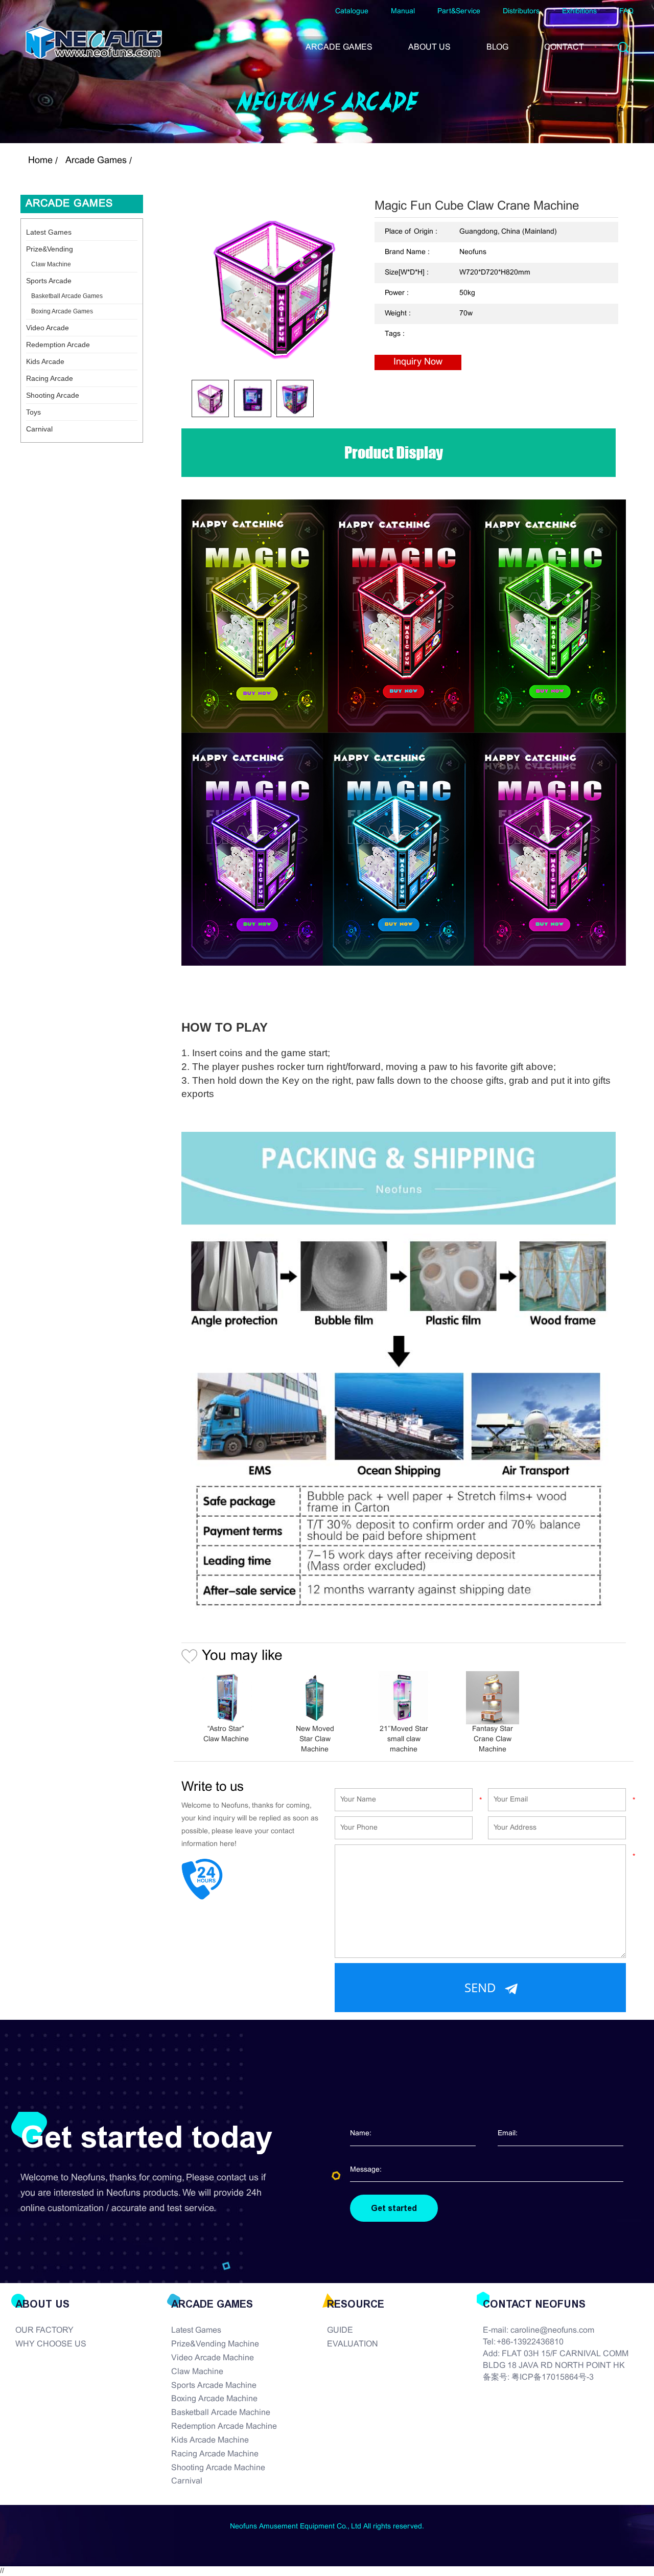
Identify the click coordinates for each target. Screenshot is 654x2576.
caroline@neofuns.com (552, 2330)
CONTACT (564, 47)
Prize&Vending (50, 249)
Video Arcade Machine (213, 2358)
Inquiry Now (418, 362)
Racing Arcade (50, 378)
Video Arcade (48, 328)
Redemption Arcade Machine (224, 2426)
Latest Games (49, 232)
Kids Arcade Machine (210, 2440)
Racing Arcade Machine (215, 2454)
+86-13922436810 (530, 2342)
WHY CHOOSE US (51, 2344)
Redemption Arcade (58, 345)
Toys (33, 412)
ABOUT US (429, 47)
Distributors (521, 12)
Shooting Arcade (53, 395)
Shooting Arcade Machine (218, 2468)
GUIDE (340, 2330)
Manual (403, 12)
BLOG (497, 47)
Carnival (39, 429)
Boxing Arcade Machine (214, 2399)
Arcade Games (96, 161)
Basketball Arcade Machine (221, 2413)
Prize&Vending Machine (215, 2344)
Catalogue (352, 12)
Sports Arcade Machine (214, 2386)
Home (40, 161)
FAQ (626, 12)
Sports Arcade (49, 281)
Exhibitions (579, 12)
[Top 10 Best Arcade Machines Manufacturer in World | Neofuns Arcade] (94, 42)
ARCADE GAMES (339, 47)
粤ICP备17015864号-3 (553, 2377)
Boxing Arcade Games (62, 311)
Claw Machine (51, 264)
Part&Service (459, 12)
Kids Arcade (45, 361)
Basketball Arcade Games (67, 296)
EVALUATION (353, 2344)
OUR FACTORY (44, 2330)
